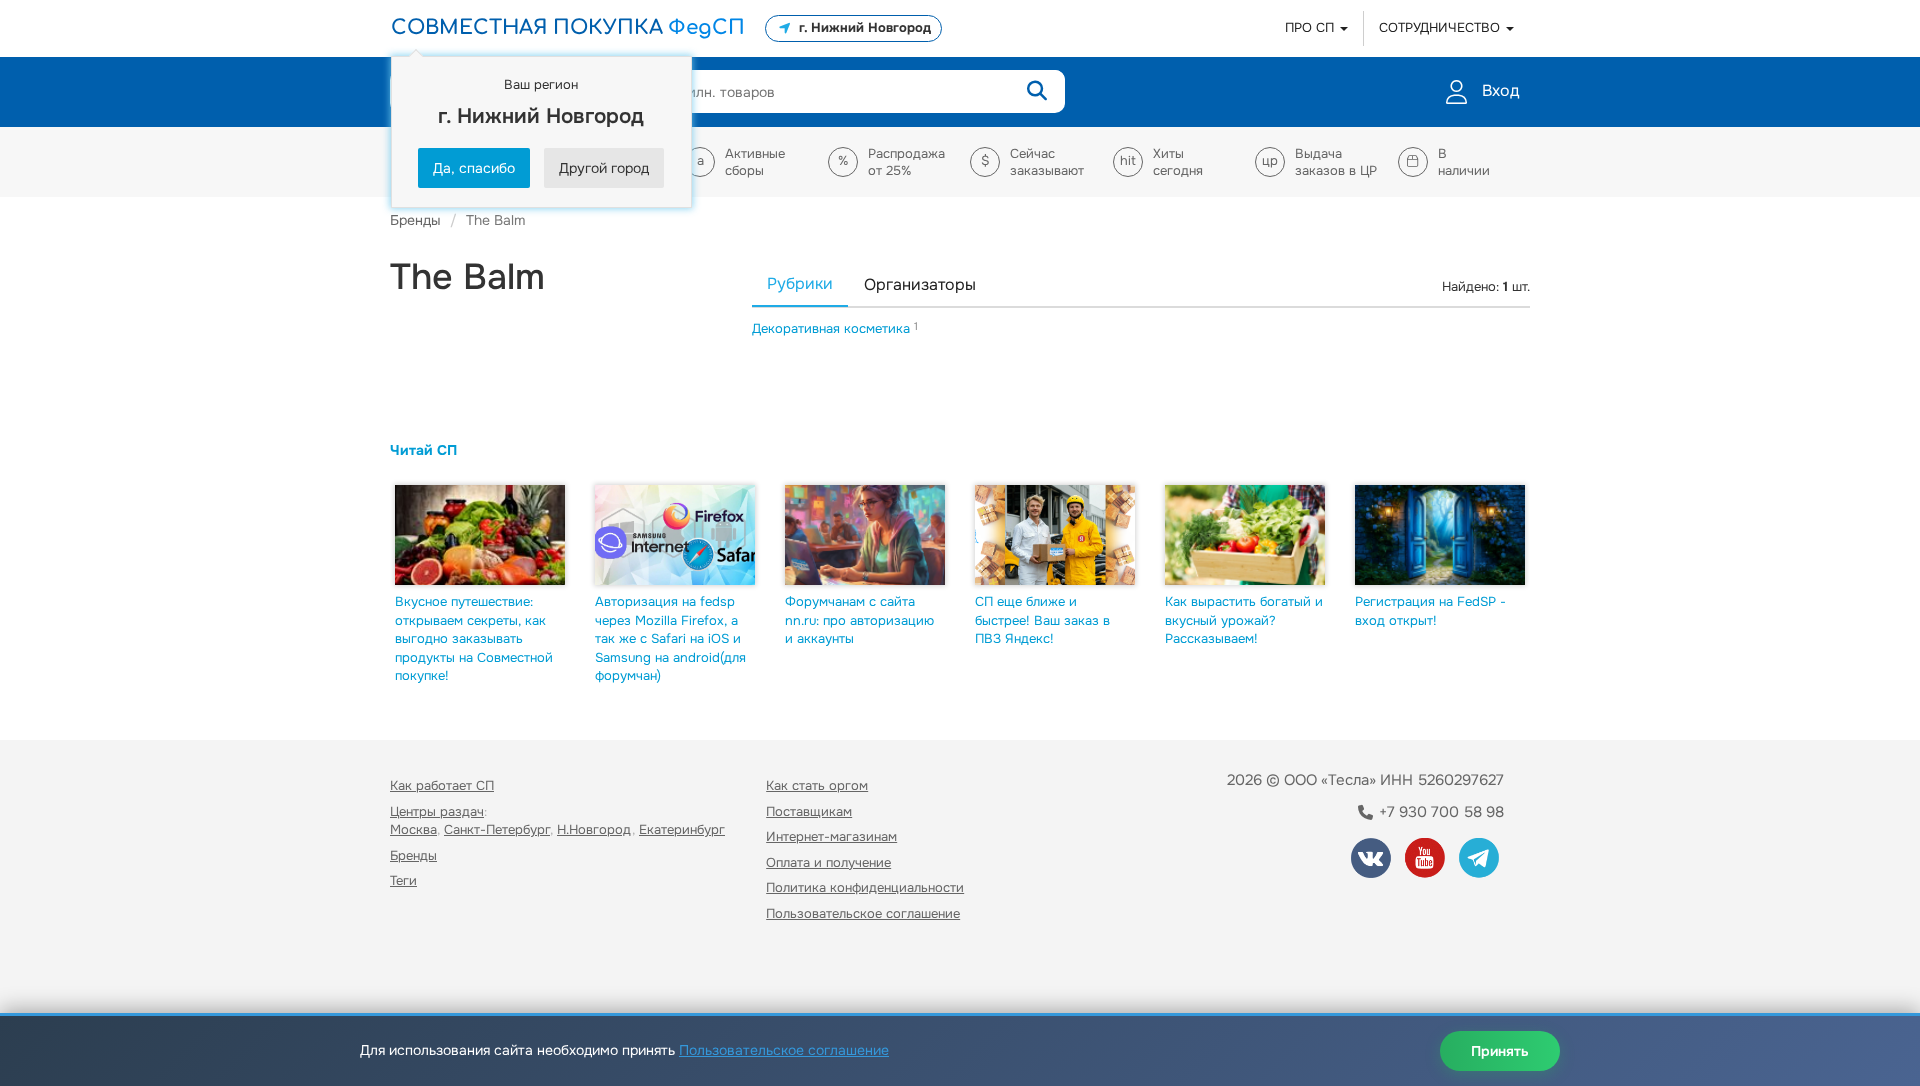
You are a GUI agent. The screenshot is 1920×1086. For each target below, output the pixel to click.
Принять (1500, 1051)
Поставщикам (809, 811)
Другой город (604, 168)
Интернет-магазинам (831, 836)
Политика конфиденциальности (865, 887)
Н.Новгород (594, 829)
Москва (413, 829)
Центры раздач (437, 811)
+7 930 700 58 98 (1439, 812)
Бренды (413, 855)
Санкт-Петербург (497, 829)
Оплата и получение (828, 862)
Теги (403, 880)
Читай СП (423, 450)
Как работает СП (442, 785)
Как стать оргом (817, 785)
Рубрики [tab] (800, 283)
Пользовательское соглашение (863, 913)
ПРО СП (1311, 27)
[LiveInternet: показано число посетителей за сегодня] (434, 971)
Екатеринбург (682, 829)
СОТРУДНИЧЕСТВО (1441, 27)
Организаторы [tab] (920, 284)
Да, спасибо (474, 168)
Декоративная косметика (833, 328)
